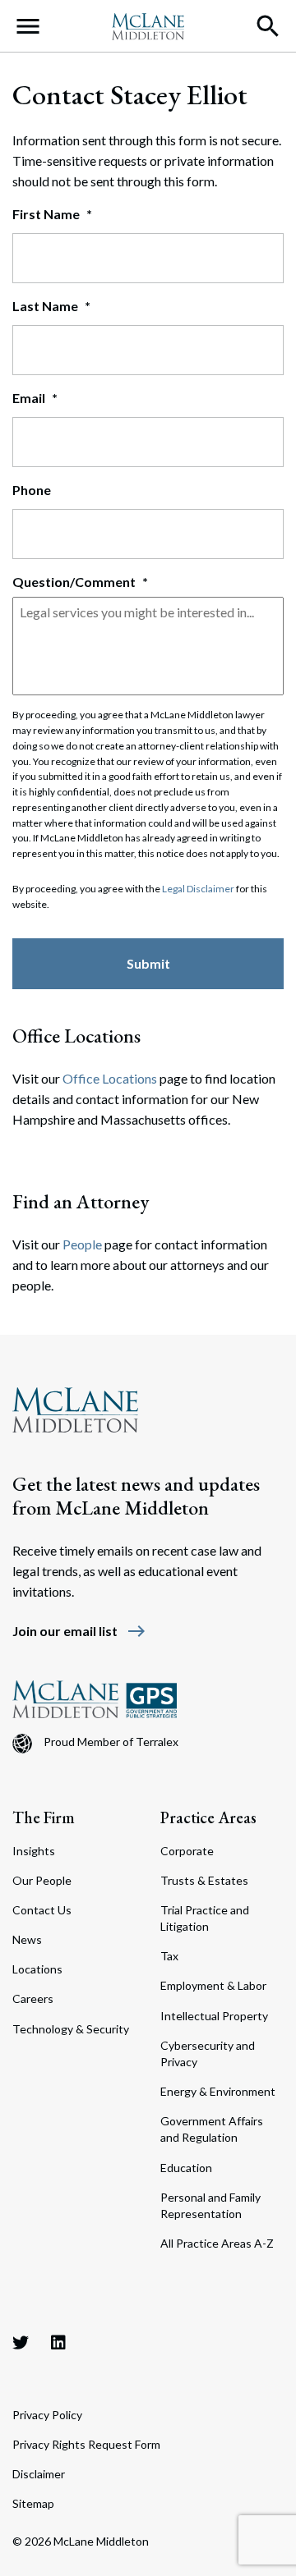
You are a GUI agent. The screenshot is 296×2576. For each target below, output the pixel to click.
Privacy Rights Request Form (86, 2444)
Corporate (187, 1851)
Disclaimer (39, 2474)
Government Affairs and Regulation (212, 2129)
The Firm (44, 1817)
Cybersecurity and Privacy (208, 2053)
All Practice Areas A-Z (217, 2243)
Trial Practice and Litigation (205, 1918)
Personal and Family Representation (210, 2205)
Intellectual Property (214, 2016)
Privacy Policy (47, 2415)
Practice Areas (208, 1817)
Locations (37, 1969)
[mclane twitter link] (21, 2342)
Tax (169, 1956)
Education (186, 2168)
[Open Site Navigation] (28, 26)
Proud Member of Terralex (111, 1742)
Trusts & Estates (204, 1880)
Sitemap (33, 2503)
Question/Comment (80, 582)
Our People (42, 1880)
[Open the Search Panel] (268, 26)
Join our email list (79, 1631)
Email (35, 398)
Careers (33, 1998)
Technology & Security (71, 2029)
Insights (34, 1851)
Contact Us (42, 1910)
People (82, 1244)
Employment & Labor (213, 1985)
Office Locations (110, 1078)
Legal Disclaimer (198, 889)
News (27, 1939)
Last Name (51, 306)
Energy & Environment (218, 2091)
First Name (52, 214)
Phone (32, 490)
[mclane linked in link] (58, 2342)
